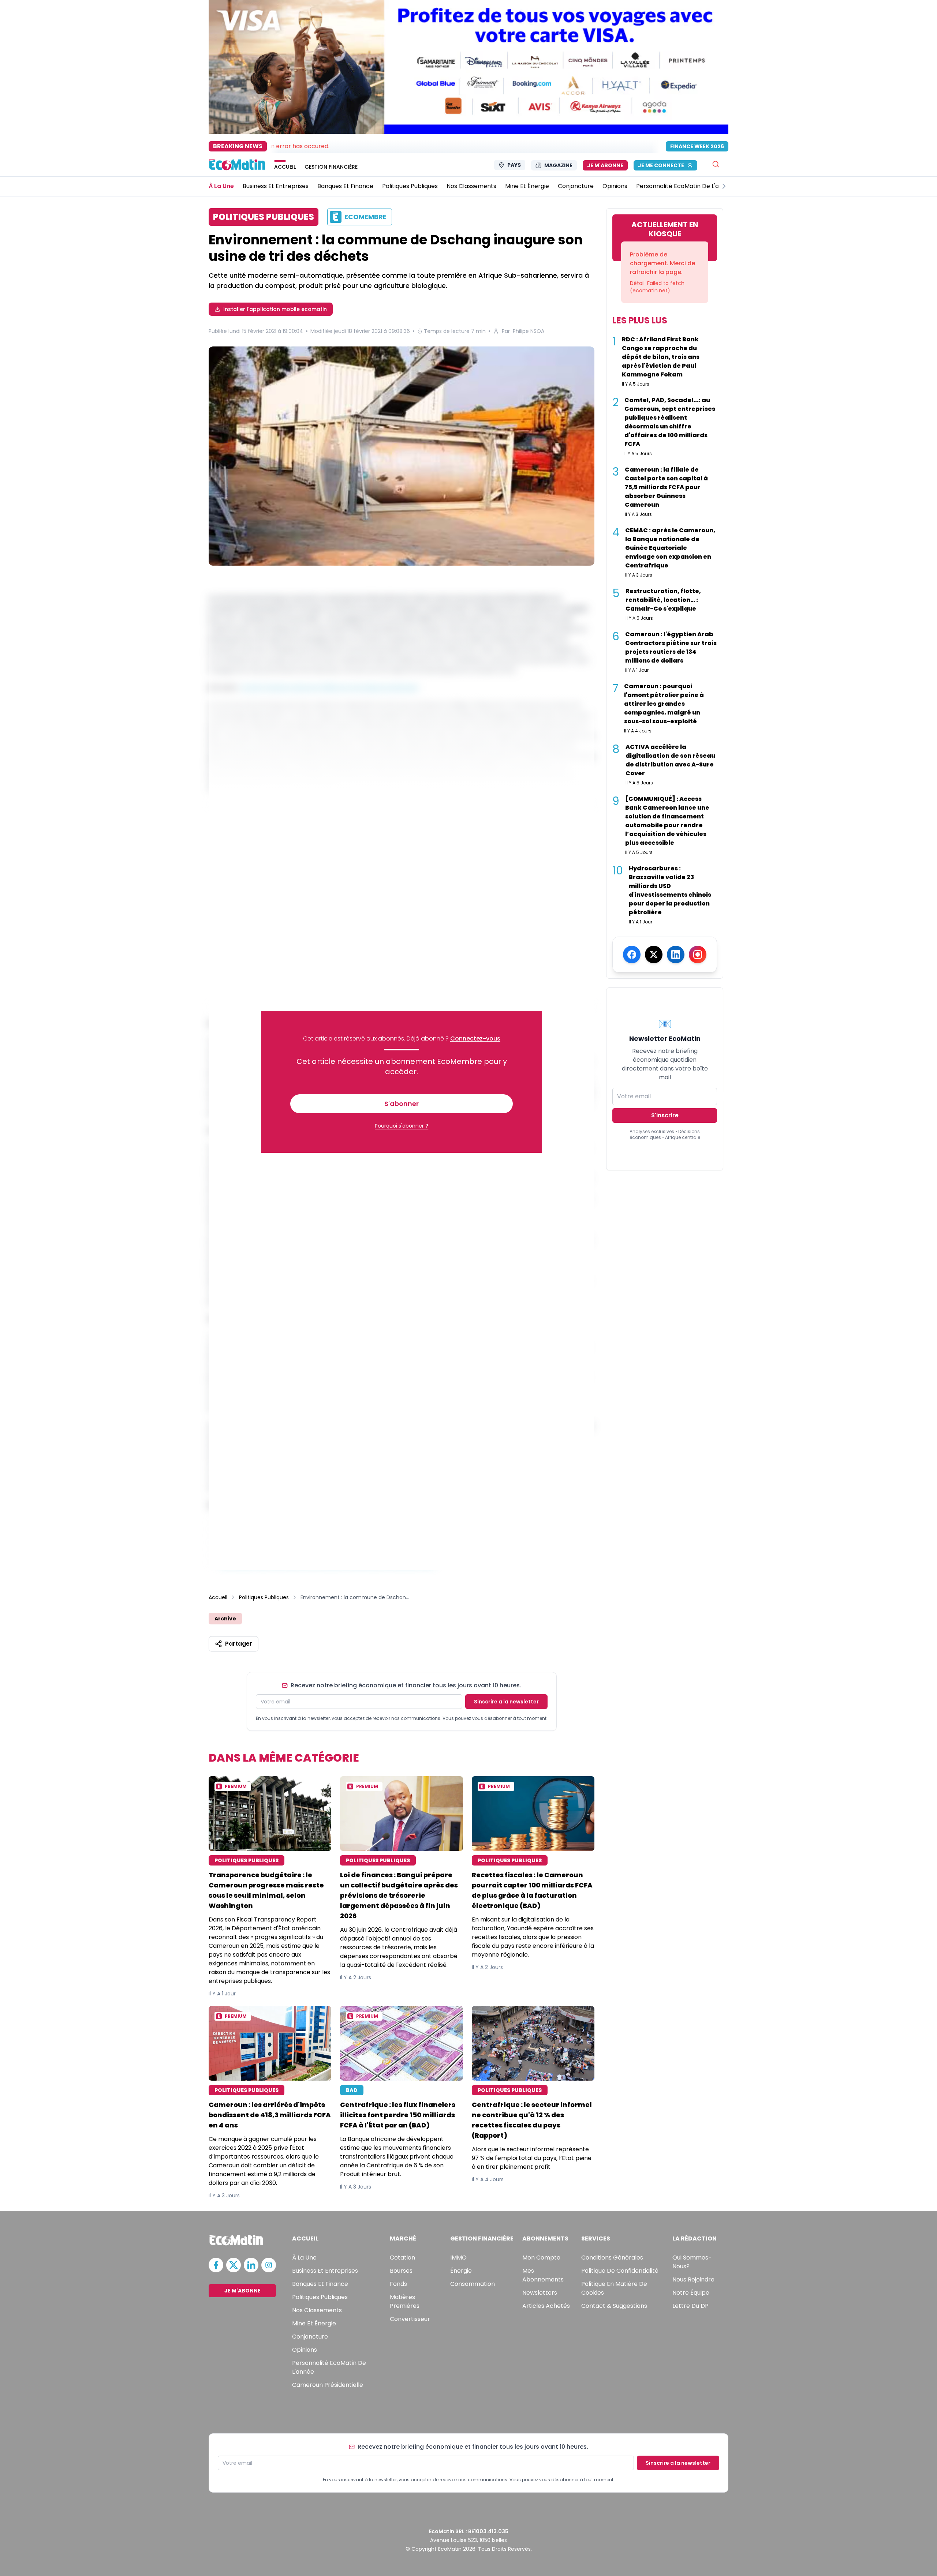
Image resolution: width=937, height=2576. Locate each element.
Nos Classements (317, 2310)
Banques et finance (320, 2284)
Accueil (218, 1597)
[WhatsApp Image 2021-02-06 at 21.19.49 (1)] (402, 456)
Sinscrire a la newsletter (506, 1702)
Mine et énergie (314, 2323)
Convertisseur (410, 2319)
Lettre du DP (690, 2306)
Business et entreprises (325, 2271)
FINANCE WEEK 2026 (697, 146)
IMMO (458, 2258)
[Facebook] (632, 955)
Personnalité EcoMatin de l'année (329, 2367)
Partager (239, 1644)
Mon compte (541, 2258)
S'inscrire (665, 1115)
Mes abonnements (543, 2275)
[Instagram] (698, 955)
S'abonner (402, 1104)
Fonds (398, 2284)
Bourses (401, 2271)
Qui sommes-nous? (692, 2262)
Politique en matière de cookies (614, 2288)
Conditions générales (612, 2258)
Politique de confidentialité (620, 2271)
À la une (304, 2258)
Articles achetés (546, 2306)
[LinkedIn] (676, 955)
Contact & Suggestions (614, 2306)
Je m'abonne (605, 165)
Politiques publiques (320, 2297)
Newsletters (540, 2293)
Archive (225, 1619)
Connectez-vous (475, 1038)
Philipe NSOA (529, 331)
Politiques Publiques (264, 1597)
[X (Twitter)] (654, 955)
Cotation (402, 2258)
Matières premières (405, 2301)
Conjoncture (310, 2337)
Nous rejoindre (693, 2279)
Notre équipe (691, 2293)
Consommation (473, 2284)
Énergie (461, 2271)
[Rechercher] (716, 164)
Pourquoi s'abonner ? (402, 1126)
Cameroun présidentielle (328, 2385)
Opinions (305, 2350)
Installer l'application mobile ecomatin (275, 309)
